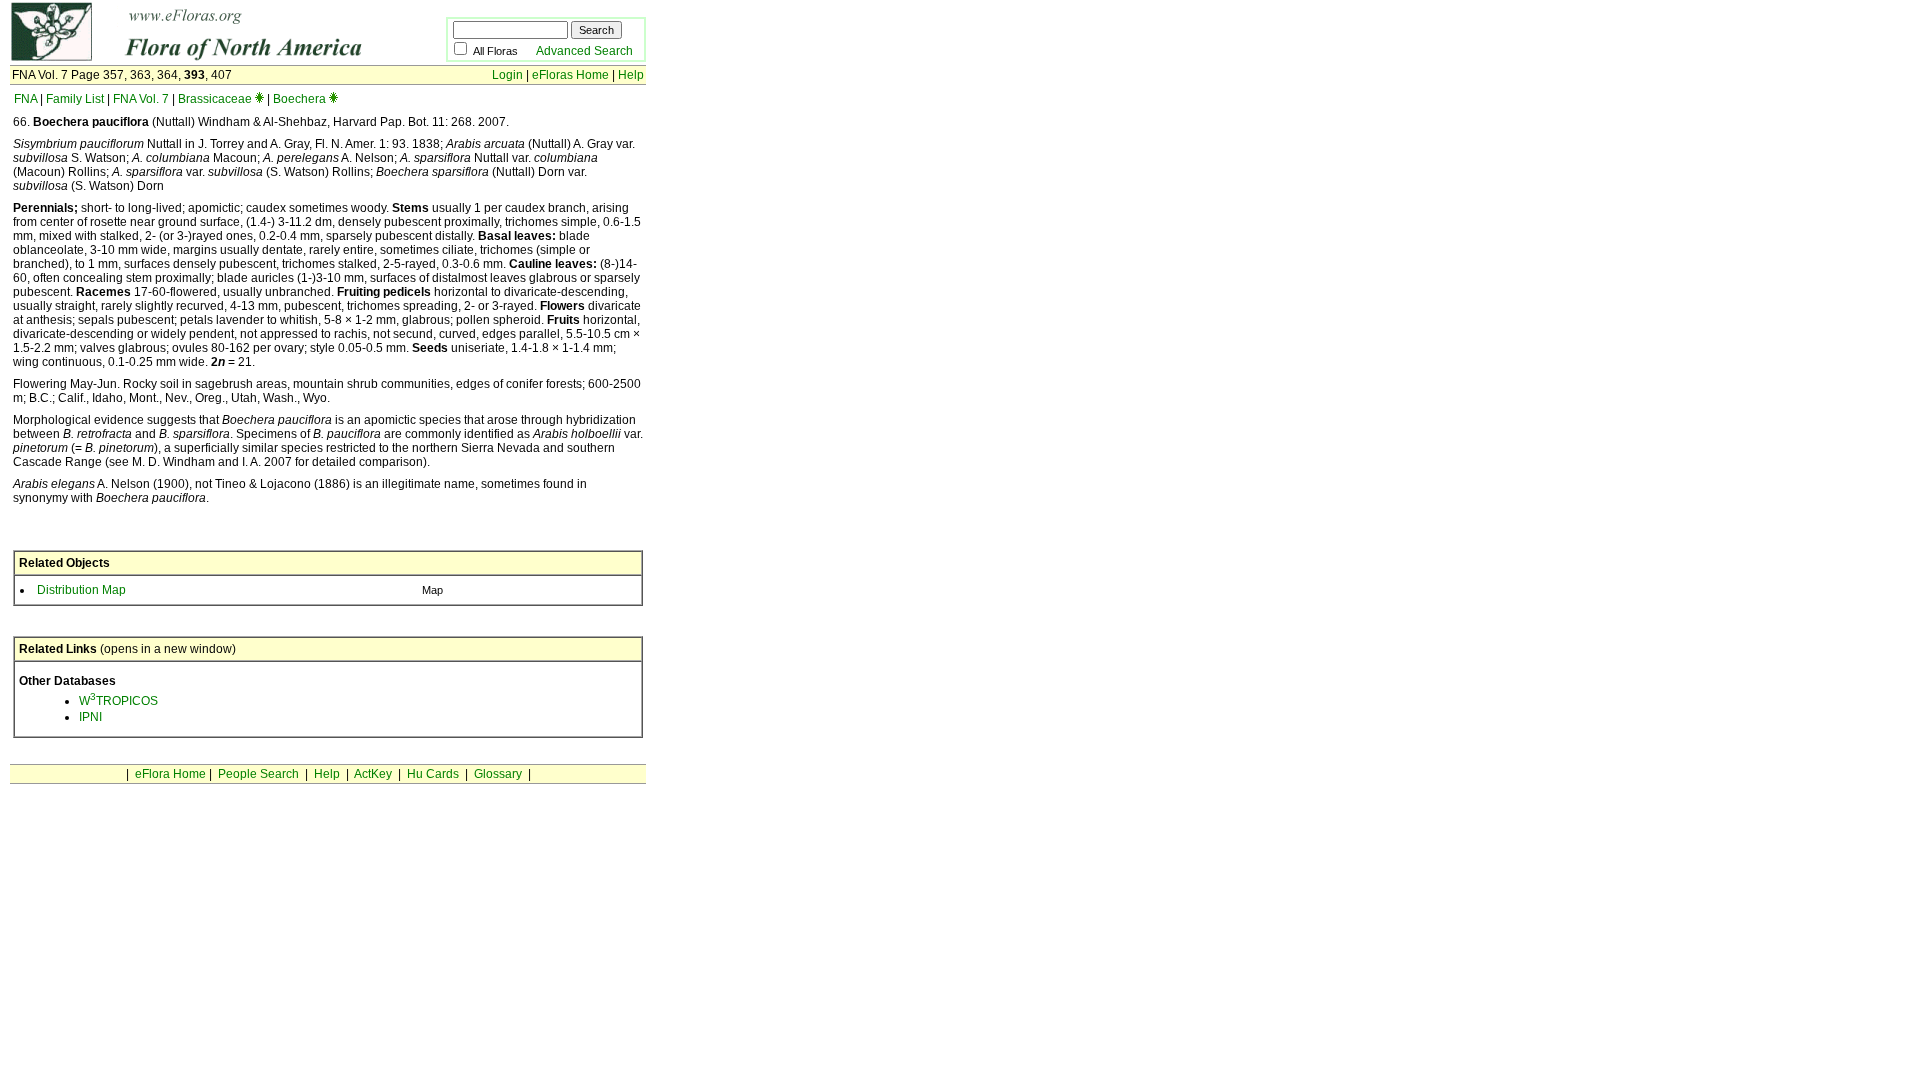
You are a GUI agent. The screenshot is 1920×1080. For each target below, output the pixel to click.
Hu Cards (433, 774)
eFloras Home (570, 75)
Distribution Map (81, 590)
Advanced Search (584, 51)
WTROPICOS (118, 701)
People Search (258, 774)
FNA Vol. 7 (141, 99)
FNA (25, 99)
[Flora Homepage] (197, 58)
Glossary (498, 774)
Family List (75, 99)
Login (507, 75)
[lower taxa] (259, 99)
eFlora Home (170, 774)
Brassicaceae (215, 99)
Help (631, 75)
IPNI (90, 717)
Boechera (299, 99)
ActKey (373, 774)
